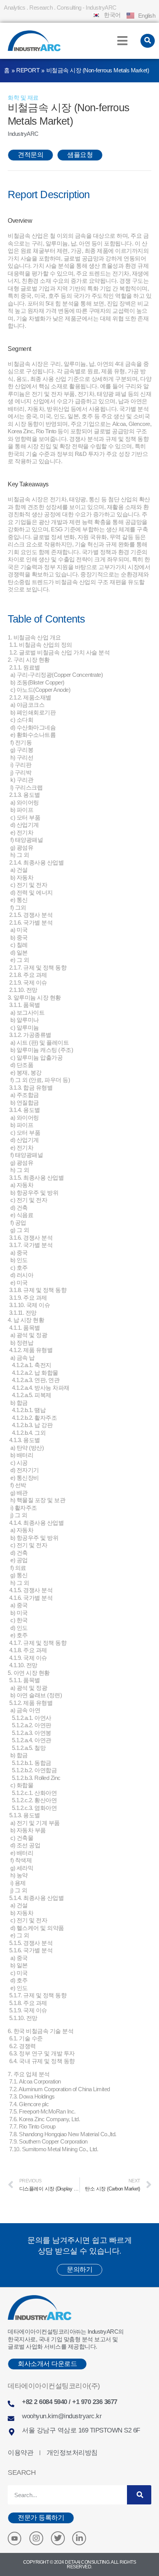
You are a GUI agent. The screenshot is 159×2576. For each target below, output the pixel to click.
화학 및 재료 (23, 98)
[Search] (139, 2495)
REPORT (28, 70)
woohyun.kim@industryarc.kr (62, 2416)
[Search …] (148, 41)
